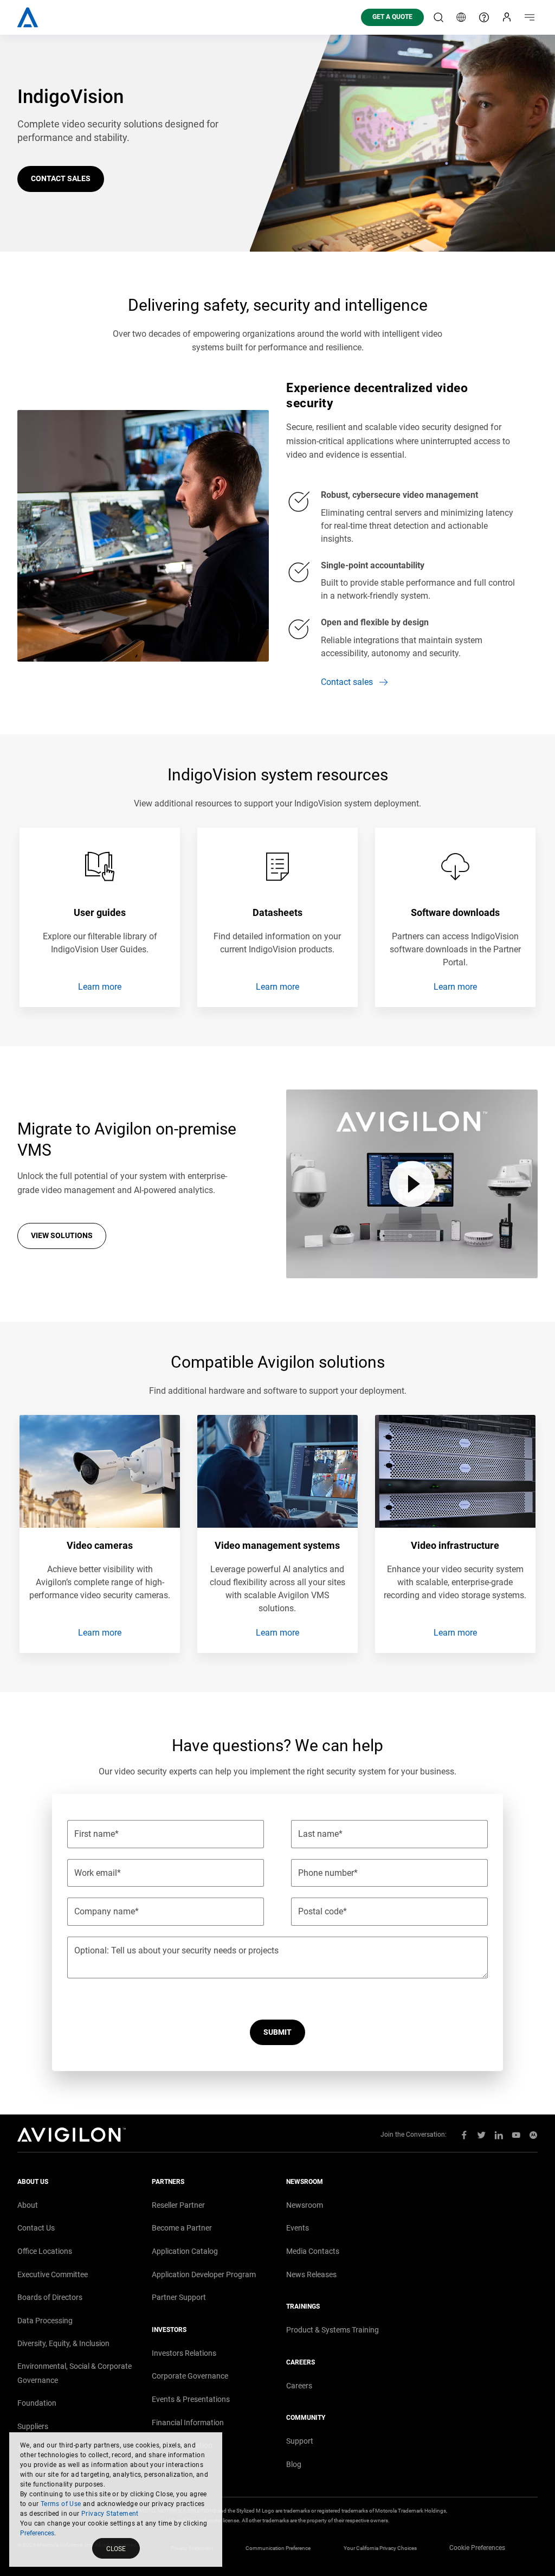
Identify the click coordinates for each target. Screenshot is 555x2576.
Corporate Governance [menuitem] (190, 2376)
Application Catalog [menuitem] (185, 2251)
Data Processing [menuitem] (45, 2321)
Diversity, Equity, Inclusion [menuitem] (63, 2343)
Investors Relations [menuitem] (184, 2353)
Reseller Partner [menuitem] (178, 2205)
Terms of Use (61, 2504)
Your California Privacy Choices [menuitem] (380, 2548)
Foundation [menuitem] (37, 2403)
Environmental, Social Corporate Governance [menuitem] (75, 2373)
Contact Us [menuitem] (36, 2228)
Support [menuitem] (300, 2441)
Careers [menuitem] (299, 2386)
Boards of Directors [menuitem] (50, 2297)
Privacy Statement (110, 2514)
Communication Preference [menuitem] (278, 2548)
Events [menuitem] (298, 2228)
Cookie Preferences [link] (477, 2548)
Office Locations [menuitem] (45, 2251)
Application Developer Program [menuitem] (204, 2274)
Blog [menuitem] (294, 2464)
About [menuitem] (28, 2205)
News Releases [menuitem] (311, 2274)
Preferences (37, 2533)
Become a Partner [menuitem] (182, 2228)
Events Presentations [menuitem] (191, 2399)
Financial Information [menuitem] (188, 2423)
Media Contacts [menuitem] (313, 2251)
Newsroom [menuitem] (305, 2205)
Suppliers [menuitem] (33, 2426)
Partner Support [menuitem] (179, 2297)
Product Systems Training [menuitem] (333, 2330)
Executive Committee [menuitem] (53, 2274)
